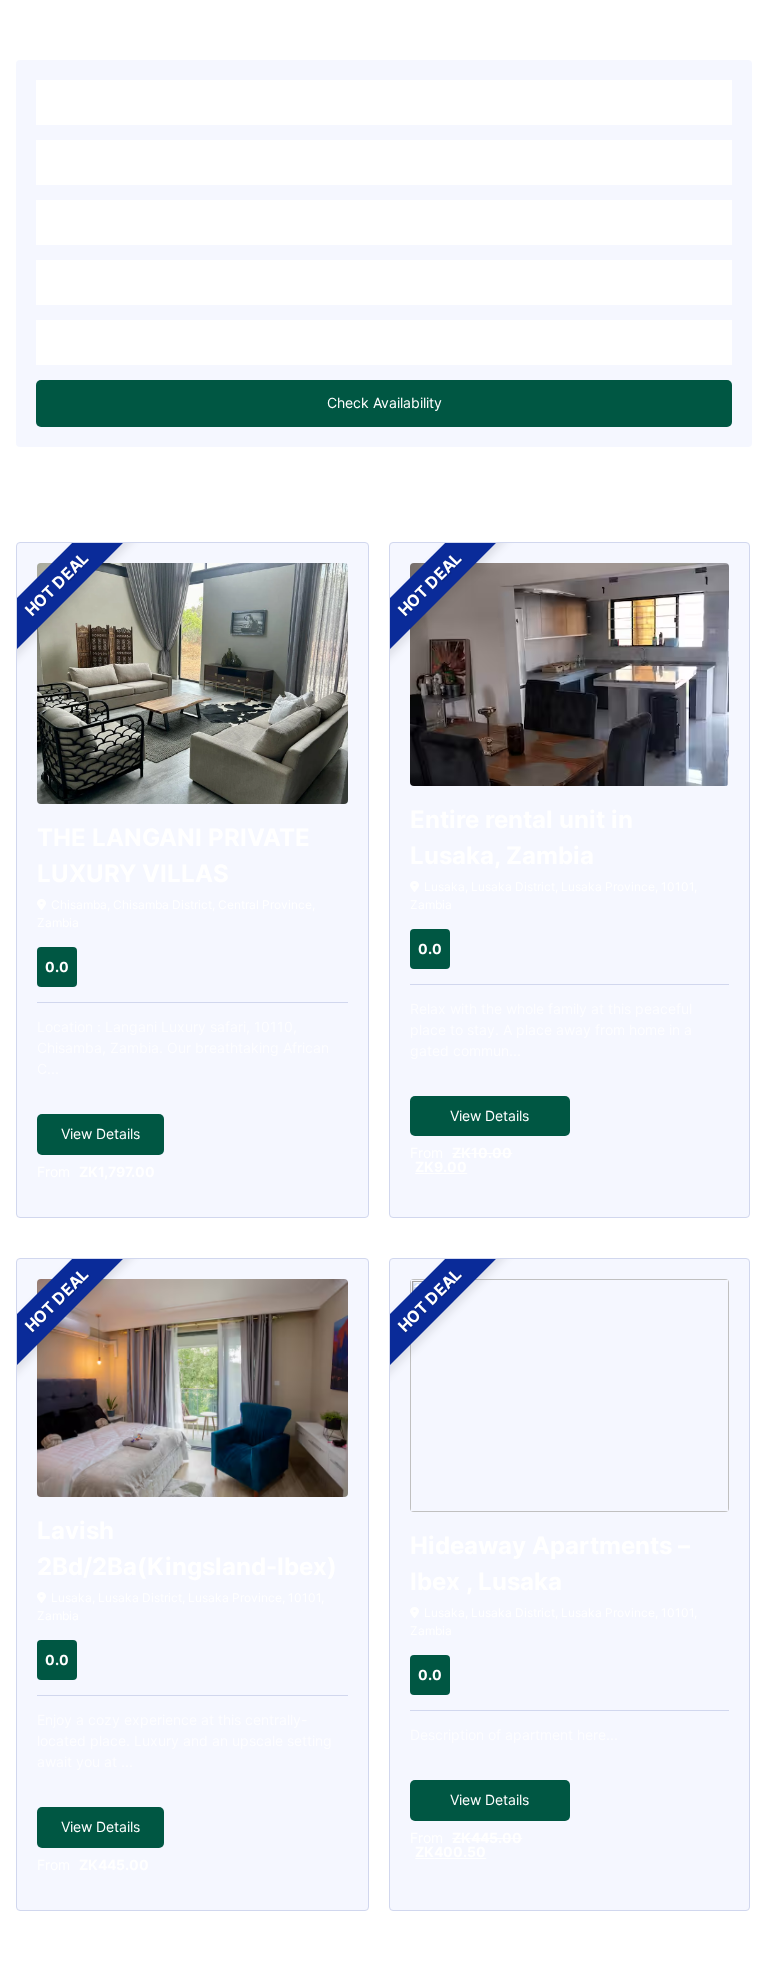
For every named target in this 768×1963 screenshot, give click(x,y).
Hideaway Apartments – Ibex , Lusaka (550, 1563)
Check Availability (384, 402)
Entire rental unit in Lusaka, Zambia (521, 837)
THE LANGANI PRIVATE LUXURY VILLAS (173, 855)
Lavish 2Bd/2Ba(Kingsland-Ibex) (187, 1548)
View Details (100, 1133)
